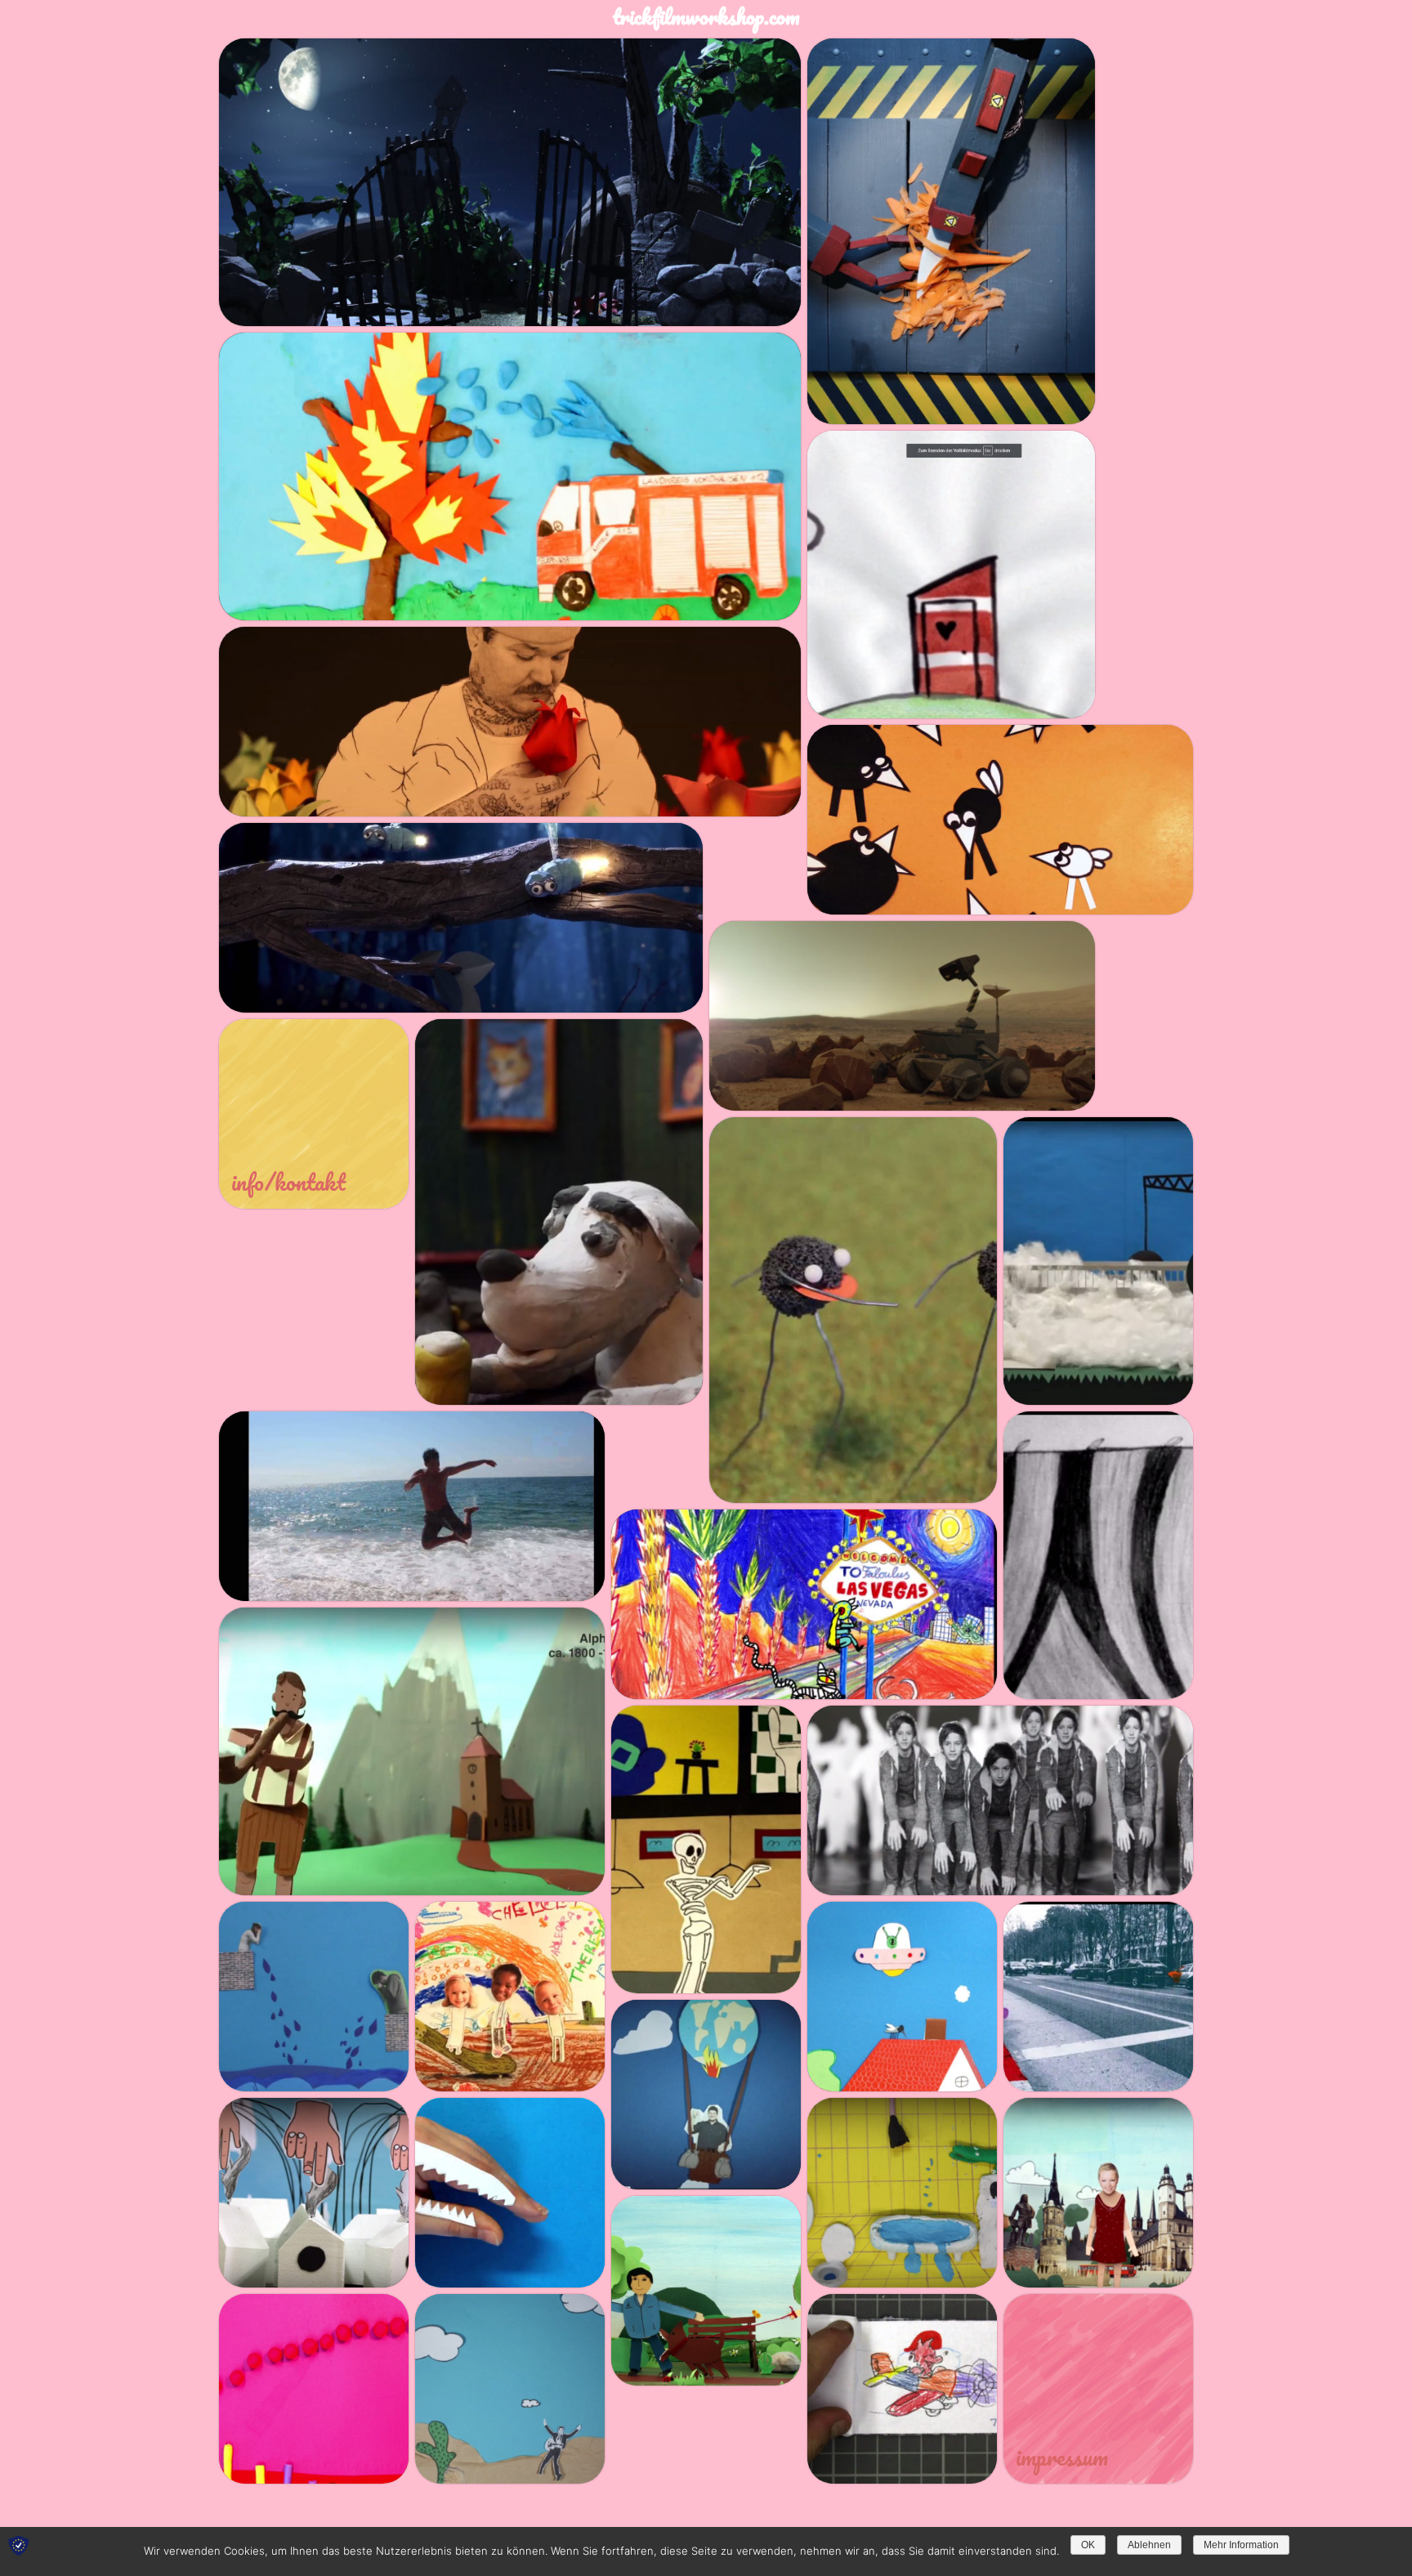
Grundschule (357, 597)
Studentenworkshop (382, 303)
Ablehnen (1149, 2545)
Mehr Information (1241, 2545)
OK (1088, 2545)
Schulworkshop (456, 597)
